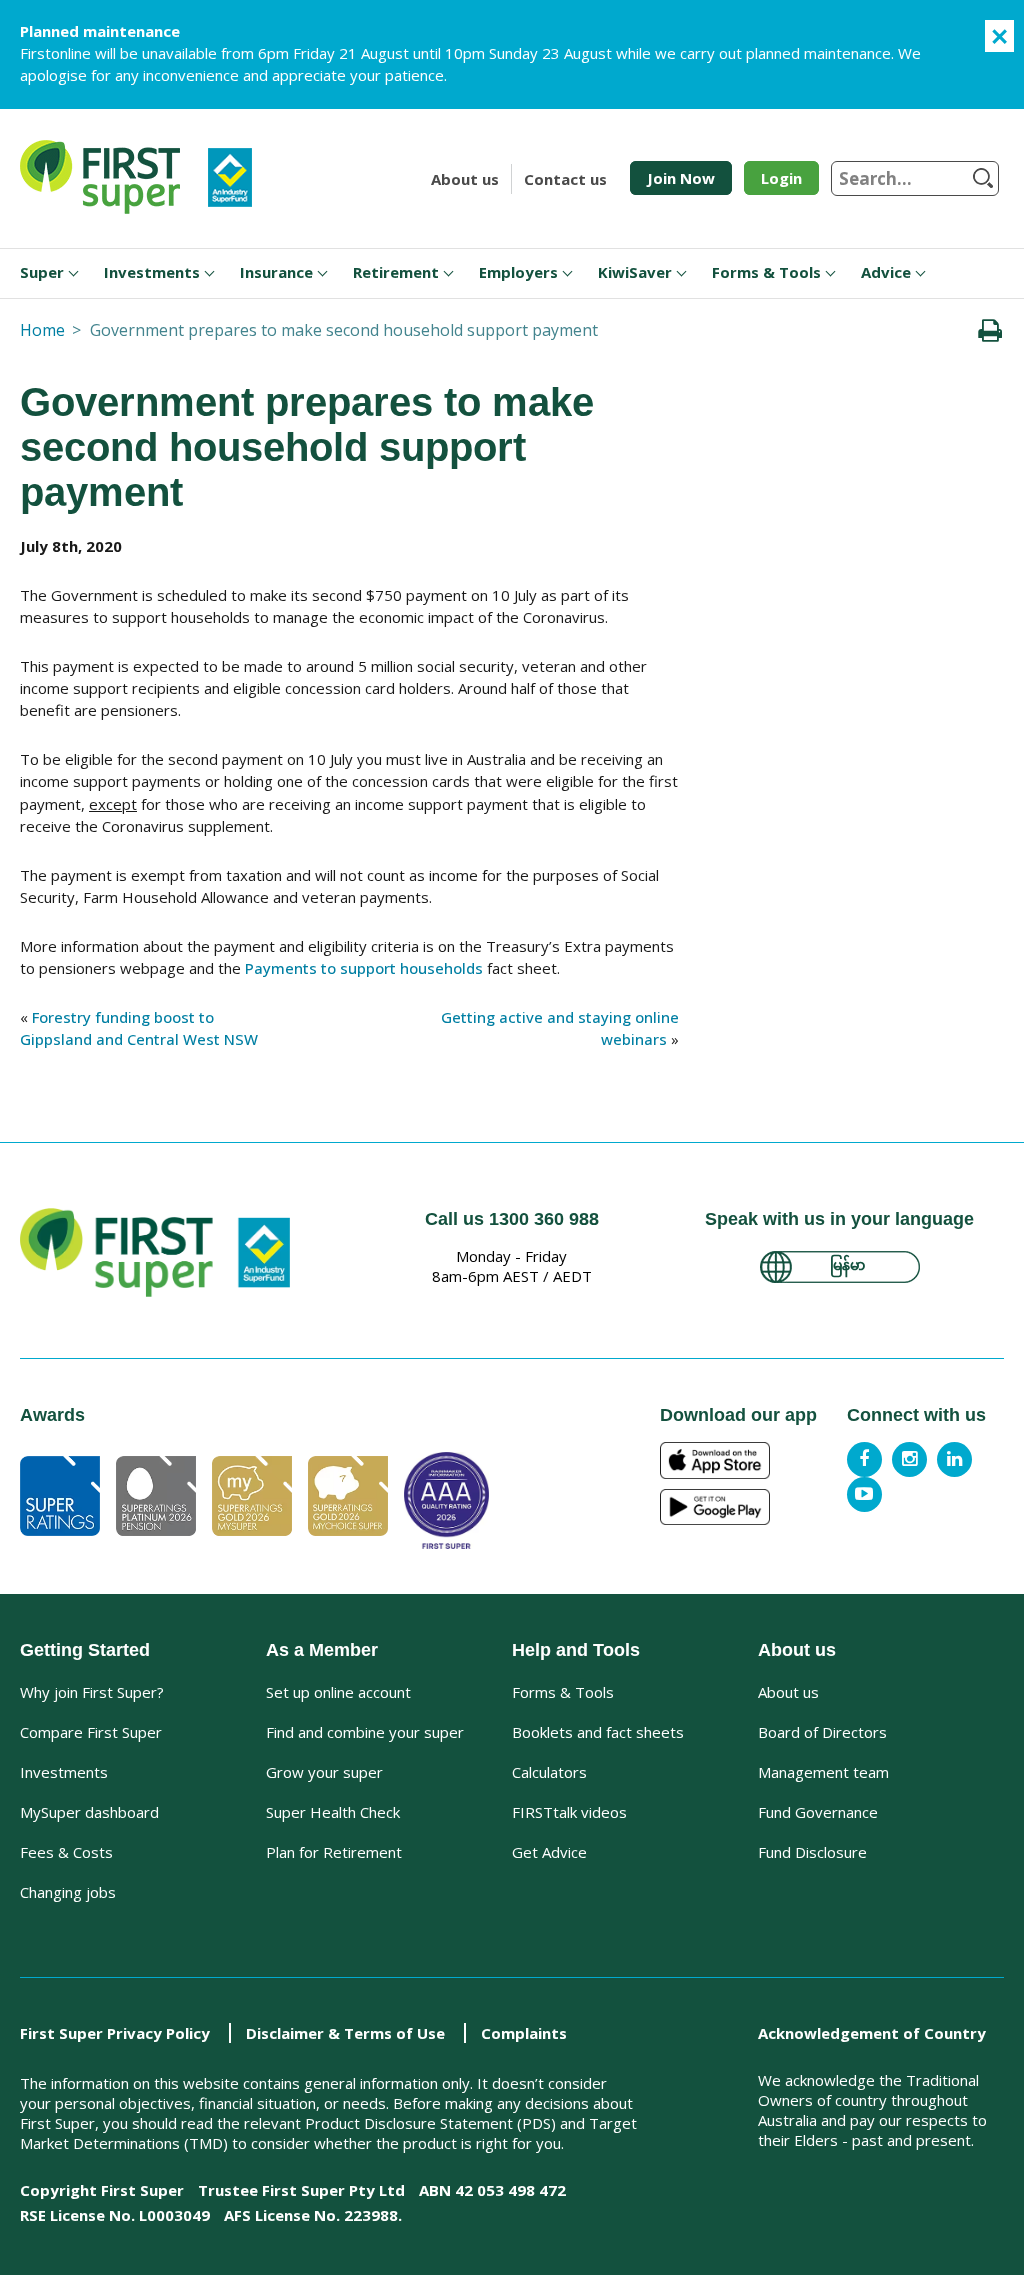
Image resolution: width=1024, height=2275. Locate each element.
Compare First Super (91, 1732)
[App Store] (743, 1460)
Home (42, 330)
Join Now (681, 178)
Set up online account (338, 1692)
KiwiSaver (635, 272)
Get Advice (549, 1852)
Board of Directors (822, 1732)
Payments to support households (364, 968)
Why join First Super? (92, 1692)
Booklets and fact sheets (598, 1732)
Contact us (565, 179)
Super (42, 272)
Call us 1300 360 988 (512, 1219)
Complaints (524, 2033)
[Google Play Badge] (743, 1507)
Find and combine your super (365, 1732)
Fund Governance (818, 1812)
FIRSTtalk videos (569, 1812)
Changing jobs (68, 1892)
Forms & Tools (766, 272)
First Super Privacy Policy (115, 2033)
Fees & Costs (66, 1852)
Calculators (549, 1772)
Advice (886, 272)
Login (781, 178)
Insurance (276, 272)
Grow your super (324, 1772)
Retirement (396, 272)
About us (465, 179)
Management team (823, 1772)
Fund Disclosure (812, 1852)
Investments (152, 272)
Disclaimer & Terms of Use (345, 2033)
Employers (518, 272)
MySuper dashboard (89, 1812)
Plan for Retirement (334, 1852)
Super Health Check (333, 1812)
